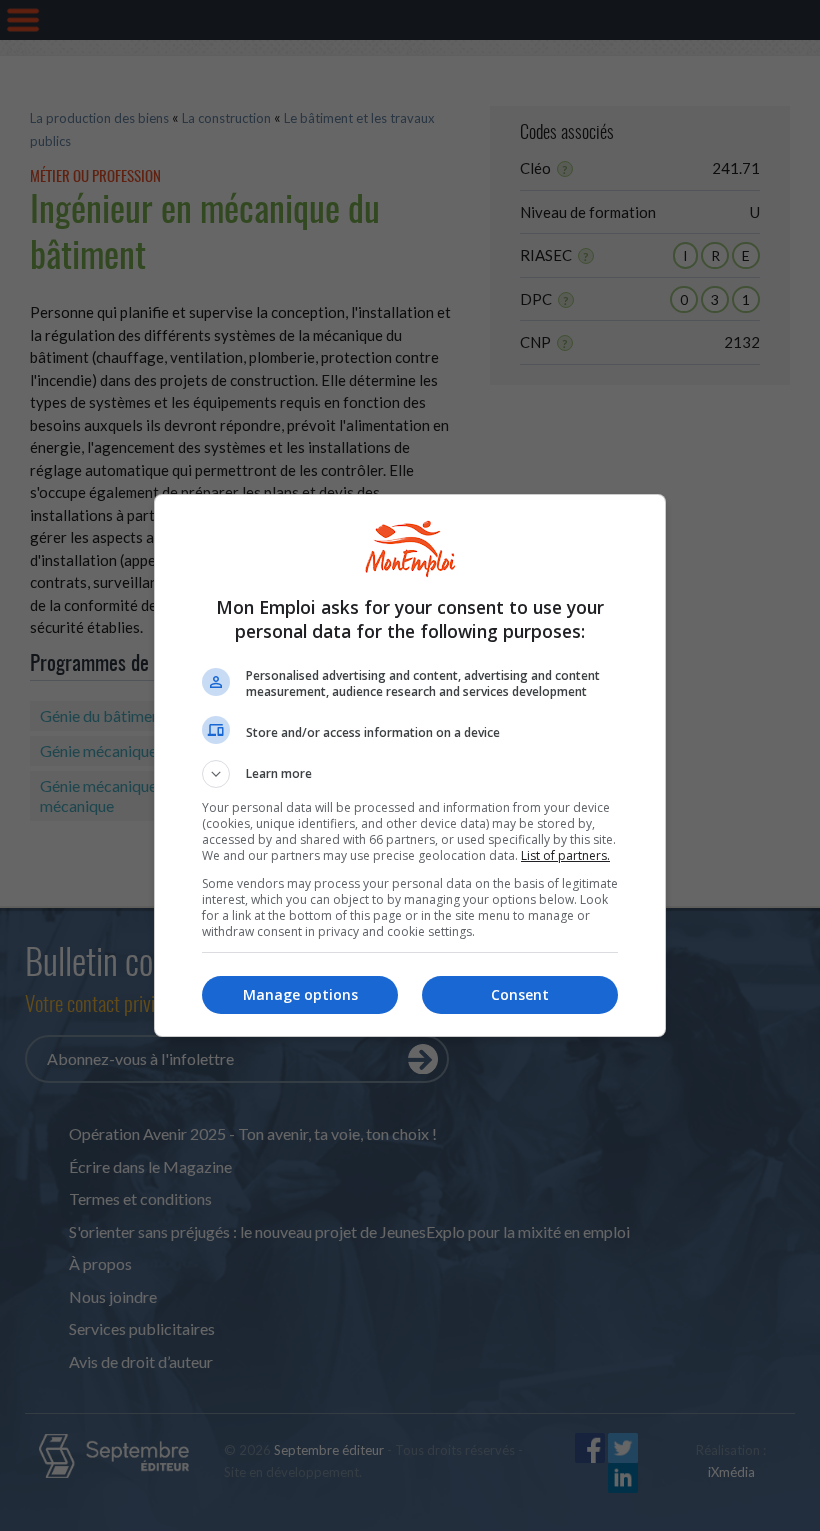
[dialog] (410, 765)
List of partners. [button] (565, 855)
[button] (410, 774)
